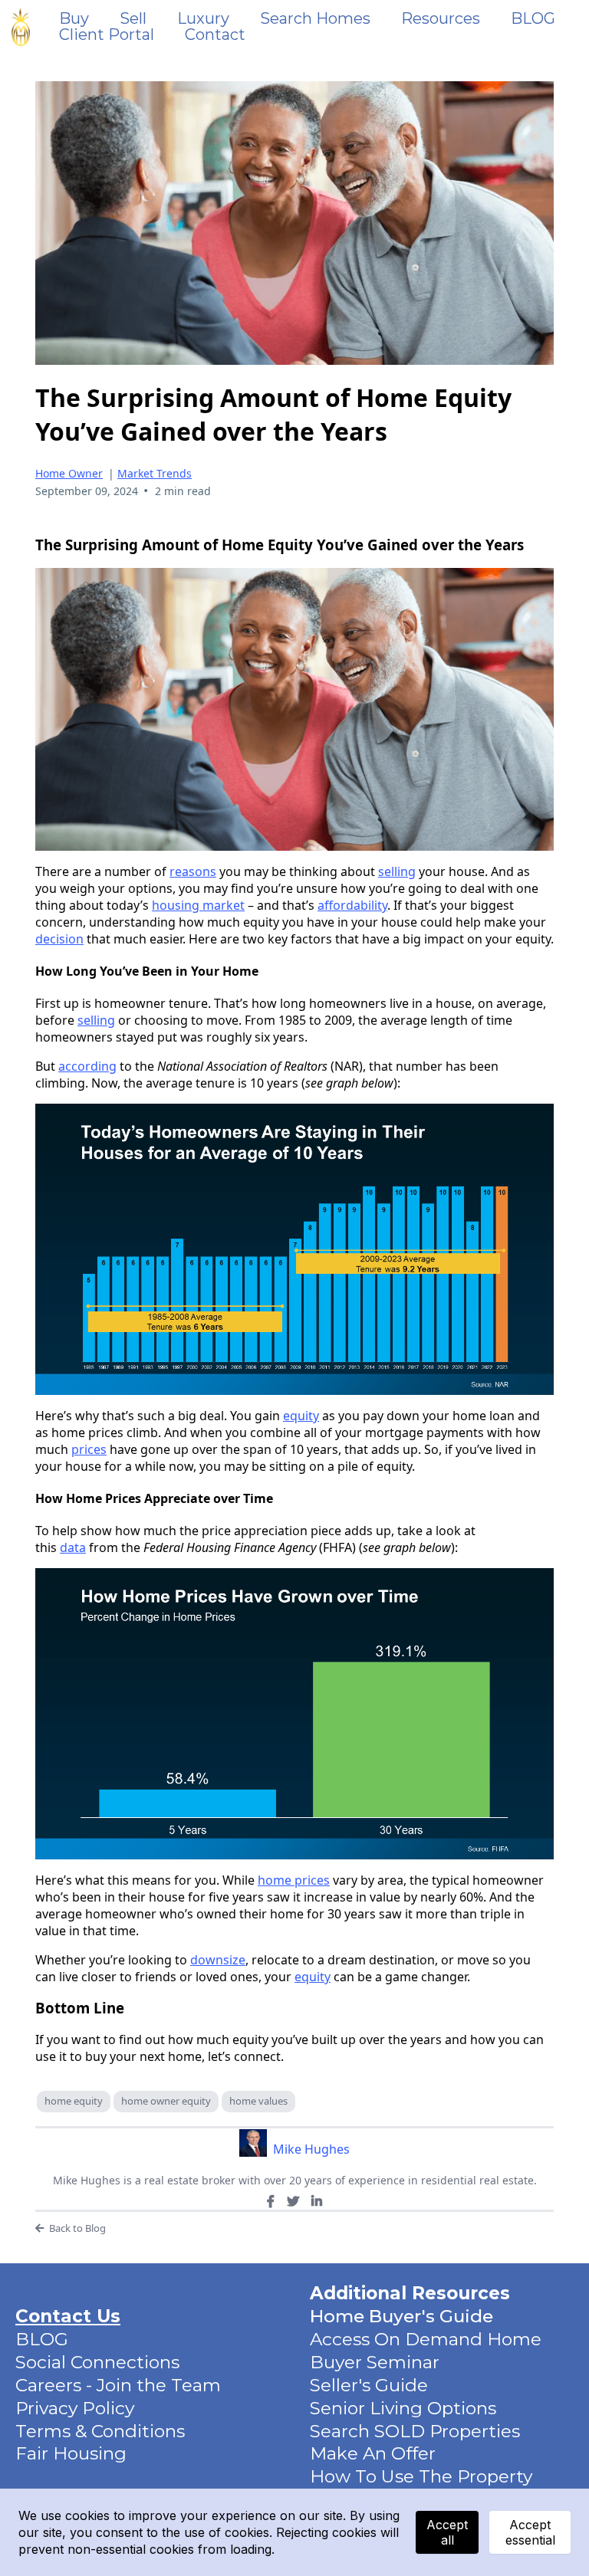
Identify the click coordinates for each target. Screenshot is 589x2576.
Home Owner (69, 473)
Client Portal (107, 35)
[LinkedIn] (317, 2201)
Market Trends (155, 473)
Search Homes (315, 19)
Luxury (203, 19)
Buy (74, 19)
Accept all (447, 2532)
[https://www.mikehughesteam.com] (21, 27)
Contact (215, 35)
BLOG (533, 19)
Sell (133, 19)
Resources (441, 19)
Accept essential (530, 2532)
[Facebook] (271, 2201)
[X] (293, 2201)
